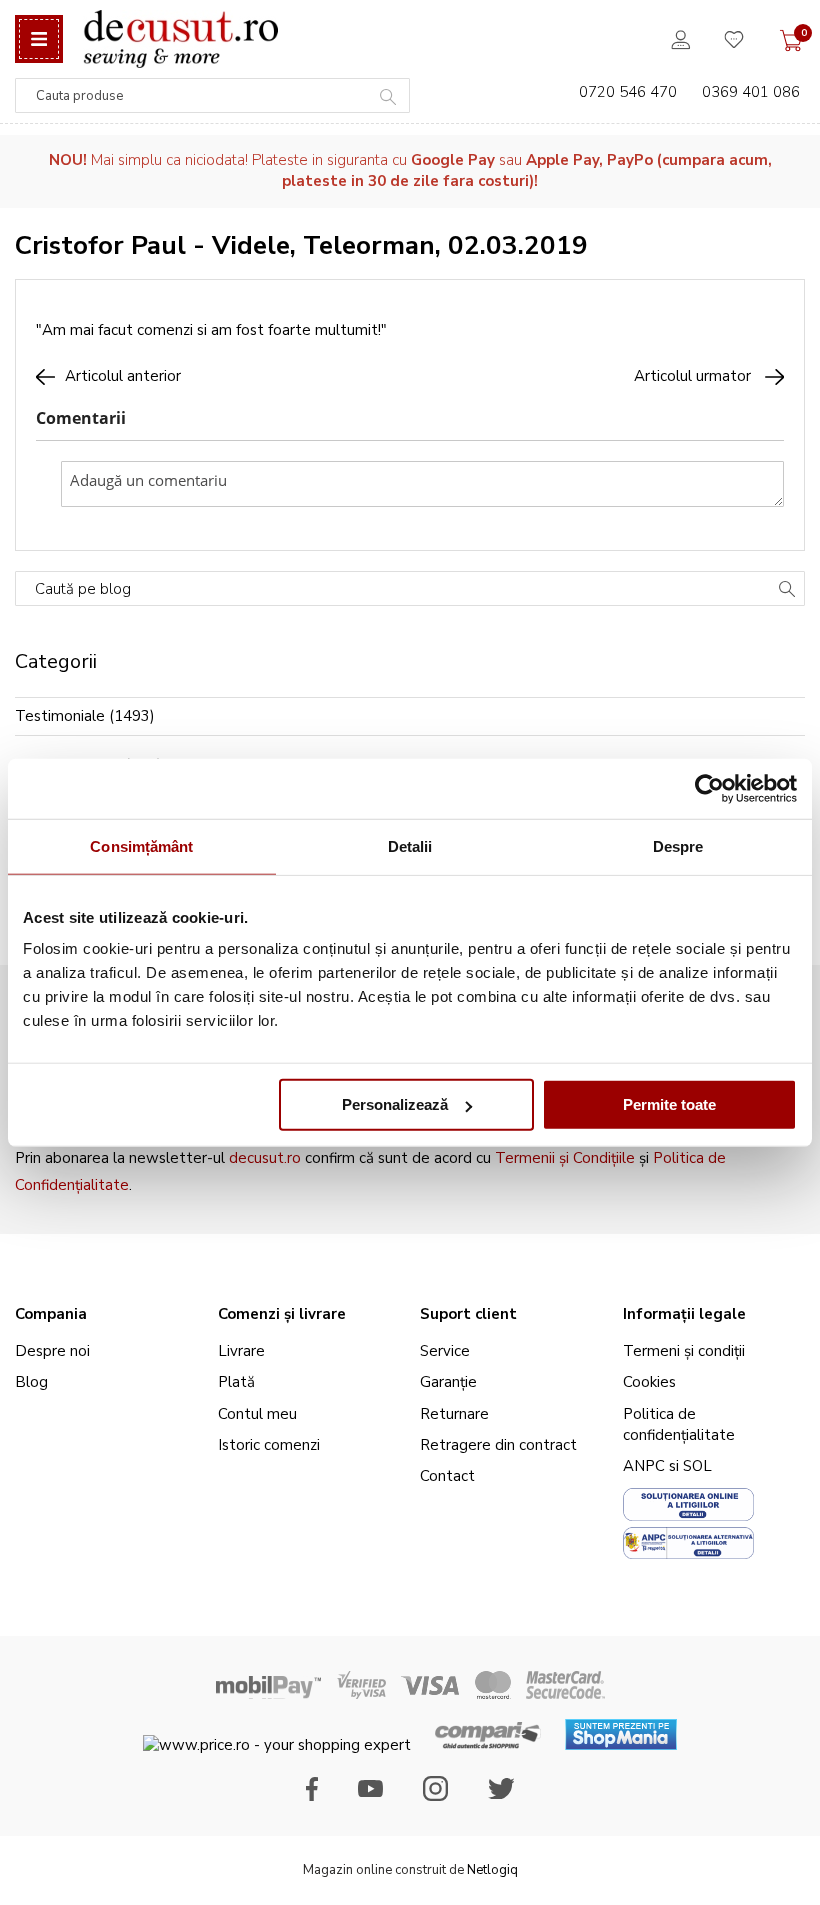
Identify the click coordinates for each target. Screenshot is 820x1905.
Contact (447, 1476)
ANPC (644, 1466)
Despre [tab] (678, 845)
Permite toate (669, 1104)
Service (445, 1351)
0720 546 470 (628, 92)
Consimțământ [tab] (141, 845)
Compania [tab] (51, 1314)
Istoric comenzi (269, 1445)
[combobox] (212, 95)
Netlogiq (492, 1870)
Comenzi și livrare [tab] (282, 1314)
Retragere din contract (498, 1445)
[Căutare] (787, 591)
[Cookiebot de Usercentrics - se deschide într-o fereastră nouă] (709, 788)
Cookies (649, 1382)
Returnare (454, 1414)
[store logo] (180, 39)
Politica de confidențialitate (679, 1424)
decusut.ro (265, 1158)
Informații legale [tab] (684, 1314)
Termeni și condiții (684, 1351)
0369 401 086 (751, 92)
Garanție (448, 1382)
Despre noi (52, 1351)
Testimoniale (60, 716)
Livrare (241, 1351)
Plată (236, 1382)
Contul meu (257, 1414)
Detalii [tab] (410, 845)
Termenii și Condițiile (565, 1158)
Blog (31, 1382)
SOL (697, 1466)
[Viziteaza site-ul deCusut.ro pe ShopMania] (621, 1745)
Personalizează (395, 1104)
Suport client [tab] (468, 1314)
